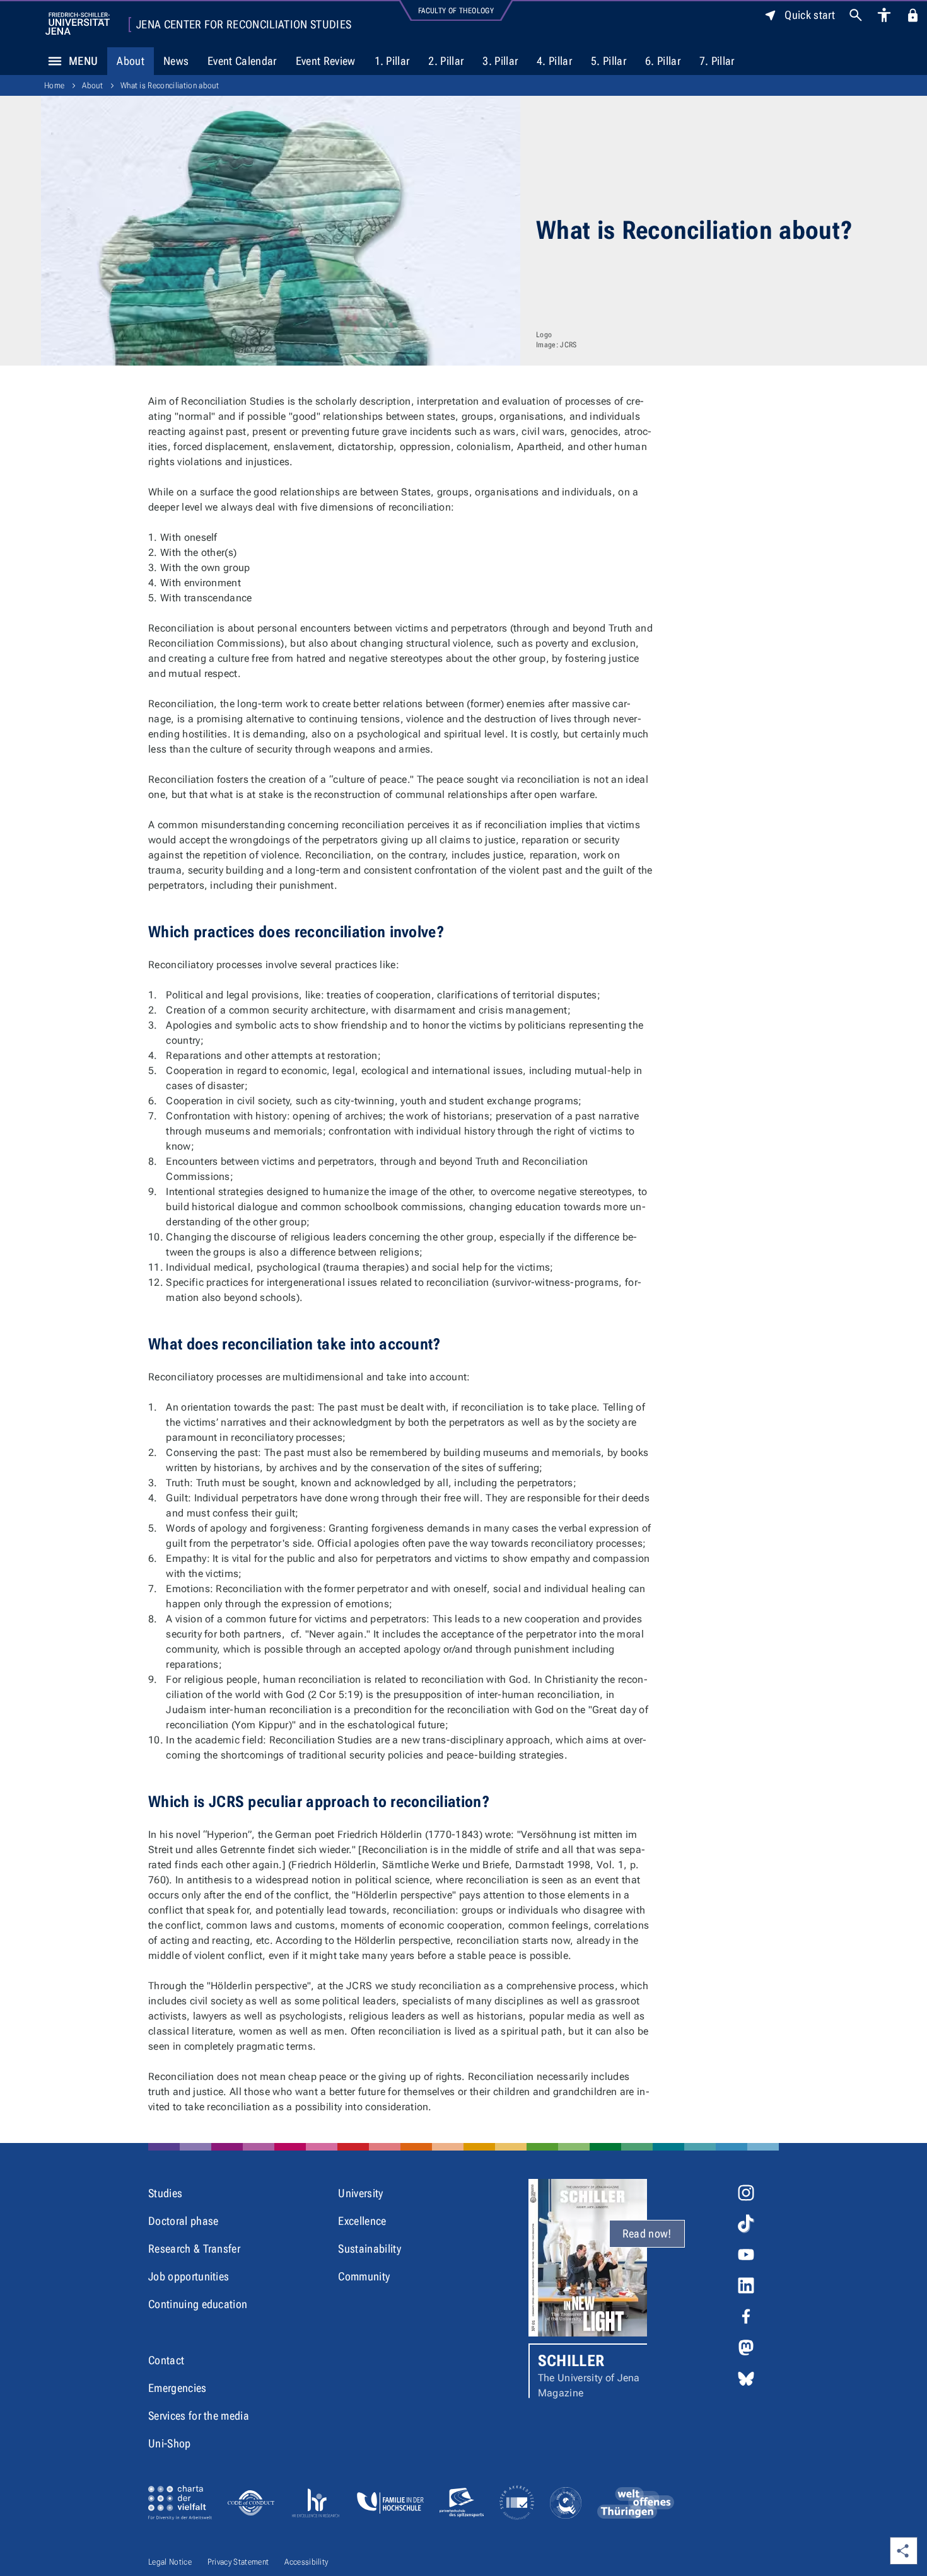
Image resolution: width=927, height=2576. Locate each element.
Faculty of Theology (456, 11)
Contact (166, 2360)
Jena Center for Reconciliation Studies (244, 25)
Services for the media (199, 2416)
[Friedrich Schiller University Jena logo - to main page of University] (78, 24)
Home (54, 85)
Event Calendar (242, 61)
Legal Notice (170, 2562)
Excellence (362, 2221)
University (360, 2193)
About (131, 61)
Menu (83, 61)
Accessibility (306, 2562)
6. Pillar (663, 61)
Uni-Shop (170, 2443)
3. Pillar (500, 61)
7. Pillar (717, 61)
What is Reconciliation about (170, 85)
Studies (165, 2193)
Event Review (326, 61)
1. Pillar (392, 61)
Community (364, 2276)
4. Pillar (554, 61)
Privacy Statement (238, 2562)
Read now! (647, 2233)
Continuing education (198, 2304)
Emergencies (178, 2388)
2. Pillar (446, 61)
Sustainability (369, 2249)
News (176, 61)
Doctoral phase (183, 2221)
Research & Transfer (194, 2249)
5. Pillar (609, 61)
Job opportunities (189, 2276)
